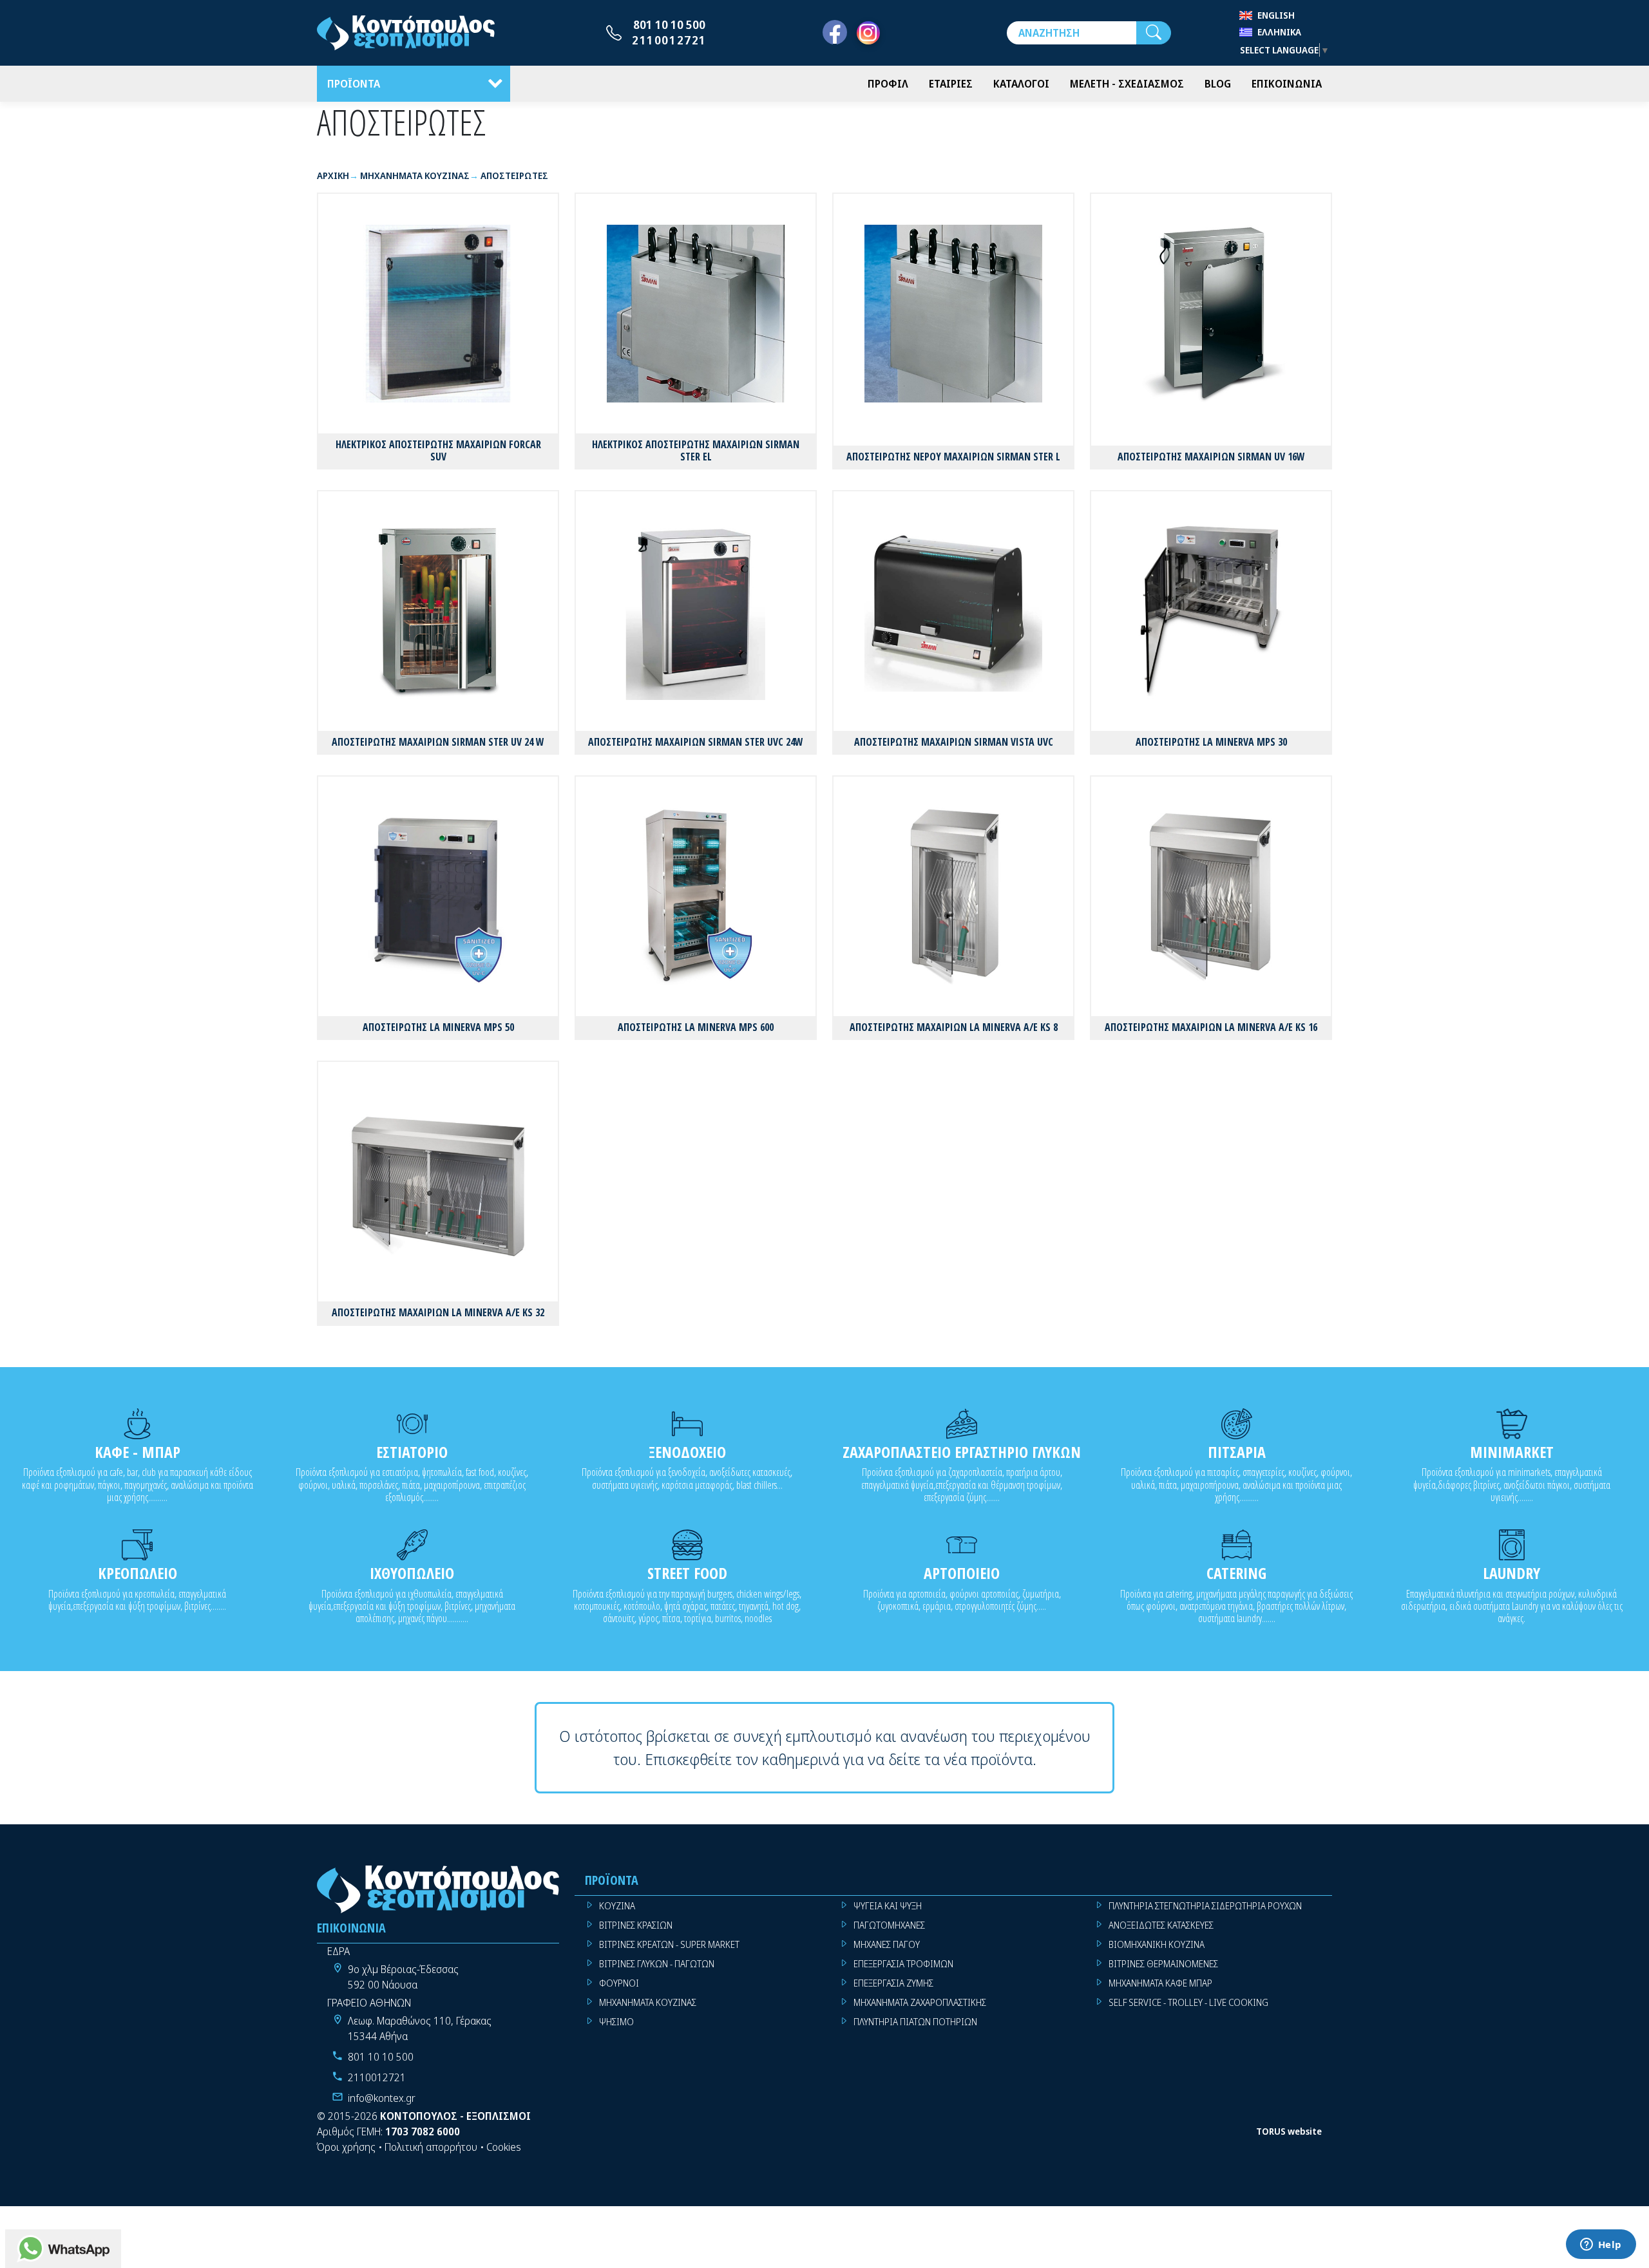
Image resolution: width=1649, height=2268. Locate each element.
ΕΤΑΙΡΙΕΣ (951, 84)
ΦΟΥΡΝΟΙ (619, 1983)
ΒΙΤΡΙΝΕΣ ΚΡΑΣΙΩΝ (636, 1925)
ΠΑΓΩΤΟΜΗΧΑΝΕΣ (889, 1925)
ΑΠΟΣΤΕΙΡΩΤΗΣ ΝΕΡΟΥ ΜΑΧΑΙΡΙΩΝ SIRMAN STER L (953, 457)
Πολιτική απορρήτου (431, 2147)
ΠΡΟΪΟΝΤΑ (354, 84)
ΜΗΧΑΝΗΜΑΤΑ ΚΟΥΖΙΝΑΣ (648, 2002)
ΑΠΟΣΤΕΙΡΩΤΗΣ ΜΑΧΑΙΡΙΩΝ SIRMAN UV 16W (1211, 457)
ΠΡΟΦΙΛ (888, 84)
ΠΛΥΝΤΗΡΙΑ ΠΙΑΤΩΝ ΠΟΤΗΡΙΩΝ (915, 2022)
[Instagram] (868, 33)
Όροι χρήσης (346, 2147)
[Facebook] (835, 33)
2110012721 (669, 40)
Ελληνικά (1279, 32)
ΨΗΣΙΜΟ (616, 2022)
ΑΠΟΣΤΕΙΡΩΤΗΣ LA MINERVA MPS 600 (696, 1027)
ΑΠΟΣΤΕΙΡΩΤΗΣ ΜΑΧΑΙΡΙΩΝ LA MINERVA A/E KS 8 (954, 1027)
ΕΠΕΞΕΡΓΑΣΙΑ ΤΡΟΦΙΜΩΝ (903, 1964)
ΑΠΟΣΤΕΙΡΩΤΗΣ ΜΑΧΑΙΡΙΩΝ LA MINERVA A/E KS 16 (1211, 1027)
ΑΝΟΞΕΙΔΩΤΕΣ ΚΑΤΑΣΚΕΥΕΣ (1161, 1925)
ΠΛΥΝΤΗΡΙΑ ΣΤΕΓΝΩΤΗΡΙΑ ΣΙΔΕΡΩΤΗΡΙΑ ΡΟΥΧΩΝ (1205, 1906)
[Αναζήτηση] (1154, 33)
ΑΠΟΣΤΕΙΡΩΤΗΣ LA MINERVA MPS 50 (438, 1027)
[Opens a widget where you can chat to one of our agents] (1601, 2245)
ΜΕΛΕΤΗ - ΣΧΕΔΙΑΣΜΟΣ (1127, 84)
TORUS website (1289, 2131)
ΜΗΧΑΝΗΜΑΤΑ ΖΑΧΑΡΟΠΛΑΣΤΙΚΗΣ (920, 2002)
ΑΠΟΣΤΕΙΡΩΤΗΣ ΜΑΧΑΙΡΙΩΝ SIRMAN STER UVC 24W (696, 742)
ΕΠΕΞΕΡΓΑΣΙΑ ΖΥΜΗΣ (893, 1983)
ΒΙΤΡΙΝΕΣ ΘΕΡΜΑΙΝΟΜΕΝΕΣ (1163, 1964)
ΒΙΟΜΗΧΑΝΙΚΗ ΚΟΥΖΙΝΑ (1157, 1944)
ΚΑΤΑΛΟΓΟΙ (1021, 84)
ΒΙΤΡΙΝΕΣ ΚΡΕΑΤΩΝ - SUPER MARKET (669, 1944)
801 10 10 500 (669, 24)
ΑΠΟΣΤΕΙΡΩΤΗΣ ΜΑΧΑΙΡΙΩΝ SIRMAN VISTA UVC (954, 742)
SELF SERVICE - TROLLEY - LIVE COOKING (1188, 2002)
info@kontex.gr (382, 2098)
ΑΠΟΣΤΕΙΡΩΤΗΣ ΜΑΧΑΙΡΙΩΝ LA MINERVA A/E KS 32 (438, 1312)
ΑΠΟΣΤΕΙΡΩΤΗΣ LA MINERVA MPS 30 (1211, 742)
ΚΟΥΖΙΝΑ (617, 1906)
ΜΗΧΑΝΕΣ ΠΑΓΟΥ (887, 1944)
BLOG (1218, 84)
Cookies (504, 2147)
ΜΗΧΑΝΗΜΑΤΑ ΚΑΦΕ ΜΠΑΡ (1160, 1983)
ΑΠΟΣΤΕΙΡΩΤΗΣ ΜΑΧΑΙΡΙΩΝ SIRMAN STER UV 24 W (438, 742)
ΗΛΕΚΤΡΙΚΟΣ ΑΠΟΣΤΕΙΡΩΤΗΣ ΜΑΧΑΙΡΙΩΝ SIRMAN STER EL (696, 450)
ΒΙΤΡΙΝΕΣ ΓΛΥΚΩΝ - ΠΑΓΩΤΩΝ (657, 1964)
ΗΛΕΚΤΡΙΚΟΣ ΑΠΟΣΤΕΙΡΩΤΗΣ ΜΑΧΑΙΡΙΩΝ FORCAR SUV (438, 450)
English (1276, 15)
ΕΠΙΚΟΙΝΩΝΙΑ (1287, 84)
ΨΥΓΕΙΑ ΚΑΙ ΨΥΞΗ (888, 1906)
